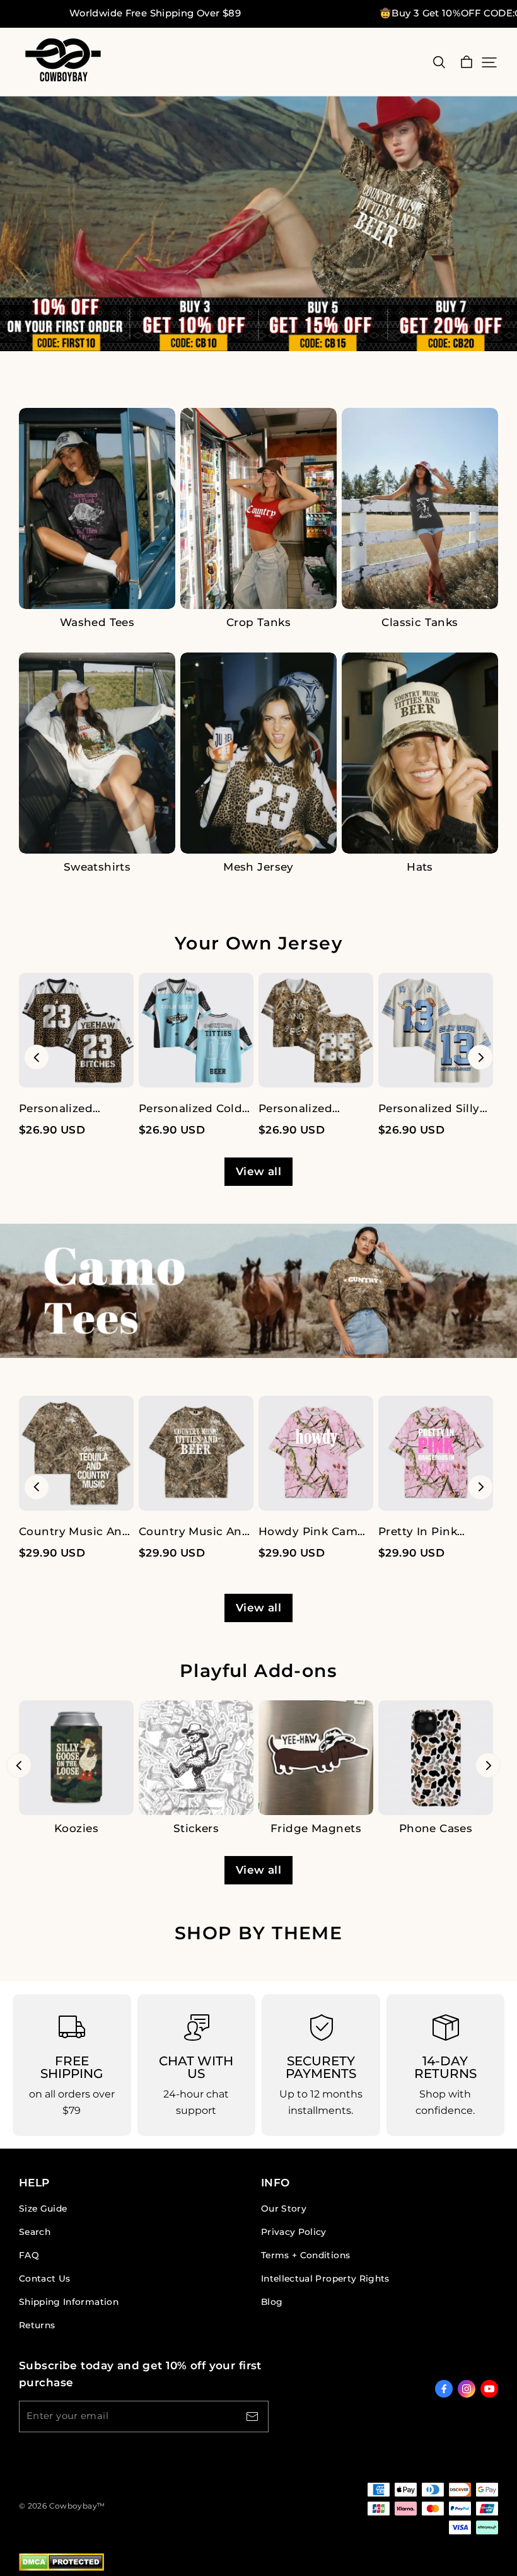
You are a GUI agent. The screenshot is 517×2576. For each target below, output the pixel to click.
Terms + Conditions (305, 2255)
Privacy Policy (294, 2232)
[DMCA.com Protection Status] (61, 2568)
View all (258, 1171)
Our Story (284, 2208)
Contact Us (44, 2278)
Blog (272, 2302)
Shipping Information (69, 2302)
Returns (37, 2325)
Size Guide (43, 2208)
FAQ (29, 2255)
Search (35, 2232)
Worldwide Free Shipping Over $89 (155, 13)
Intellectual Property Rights (325, 2278)
